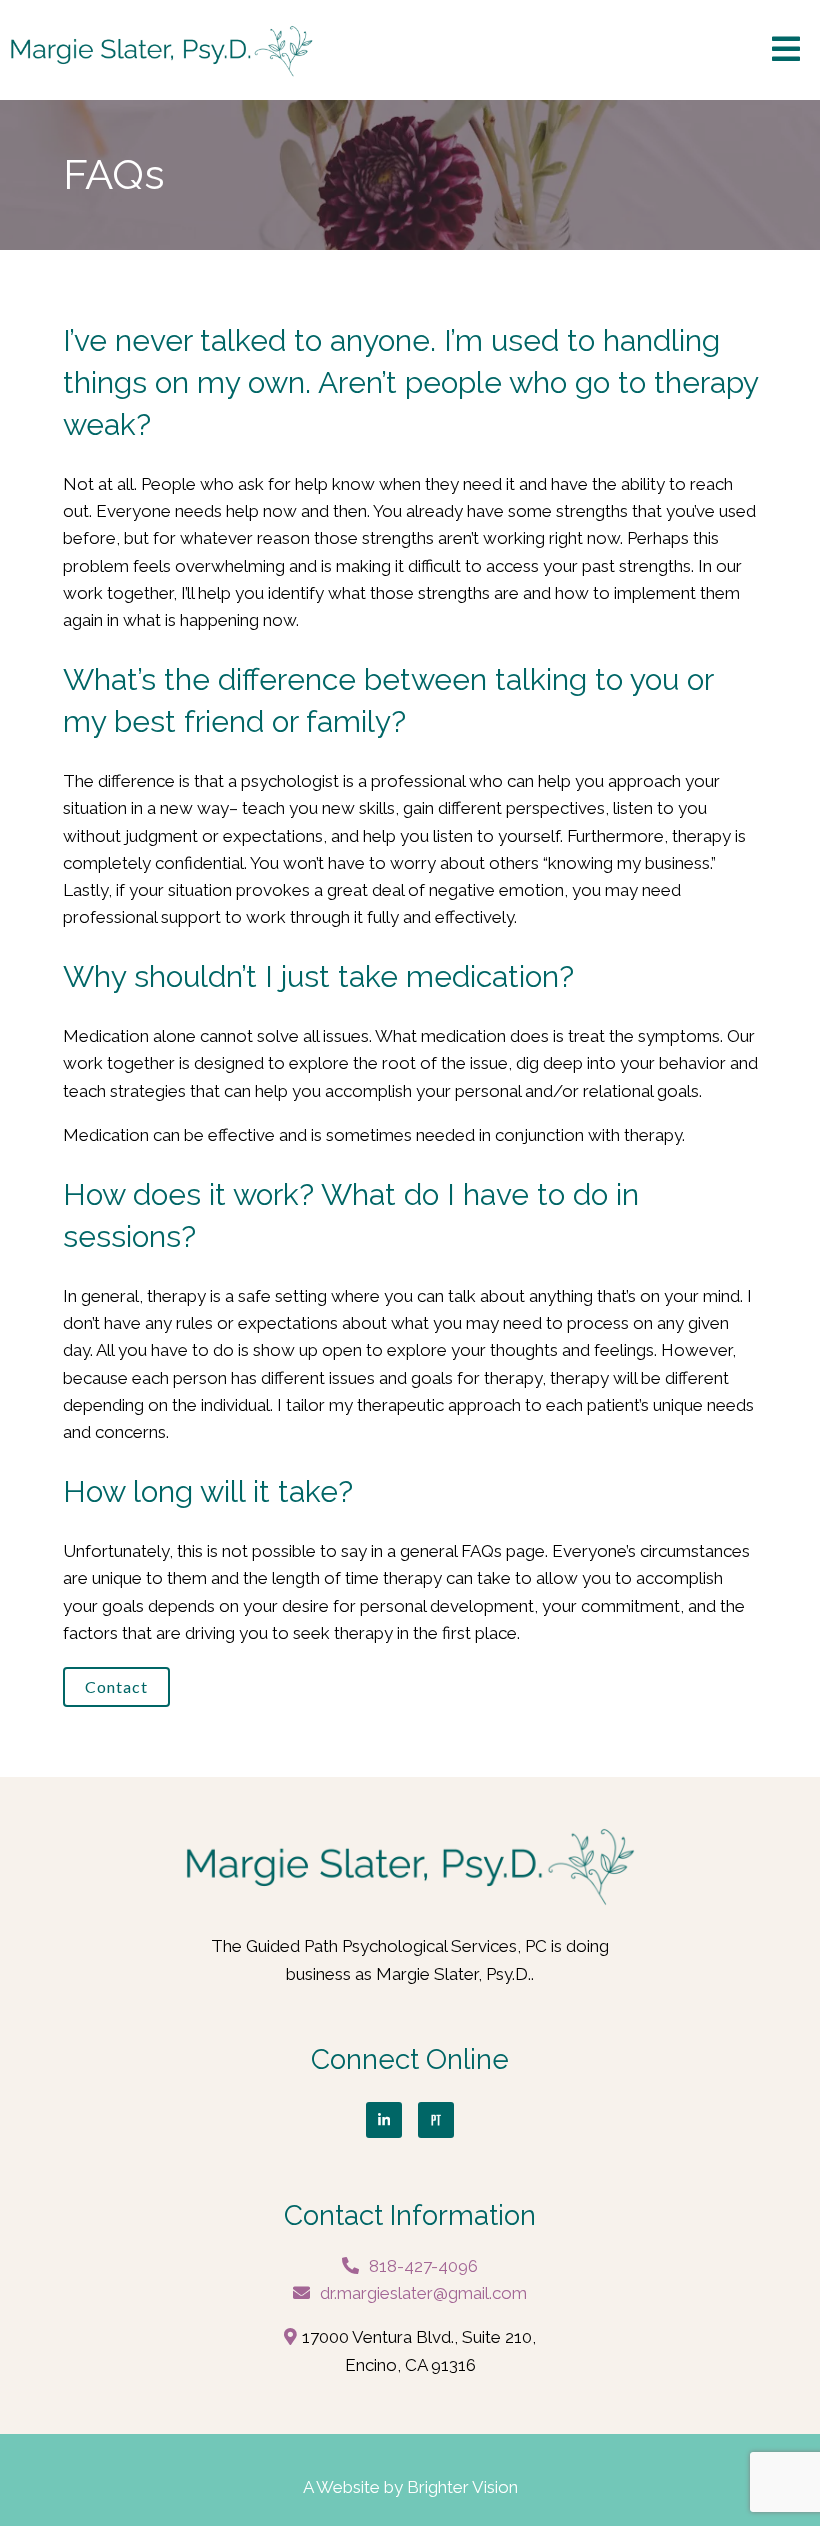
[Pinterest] (436, 2120)
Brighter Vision (462, 2487)
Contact (116, 1686)
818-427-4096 (423, 2266)
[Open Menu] (786, 50)
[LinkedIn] (384, 2120)
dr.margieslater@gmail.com (423, 2293)
